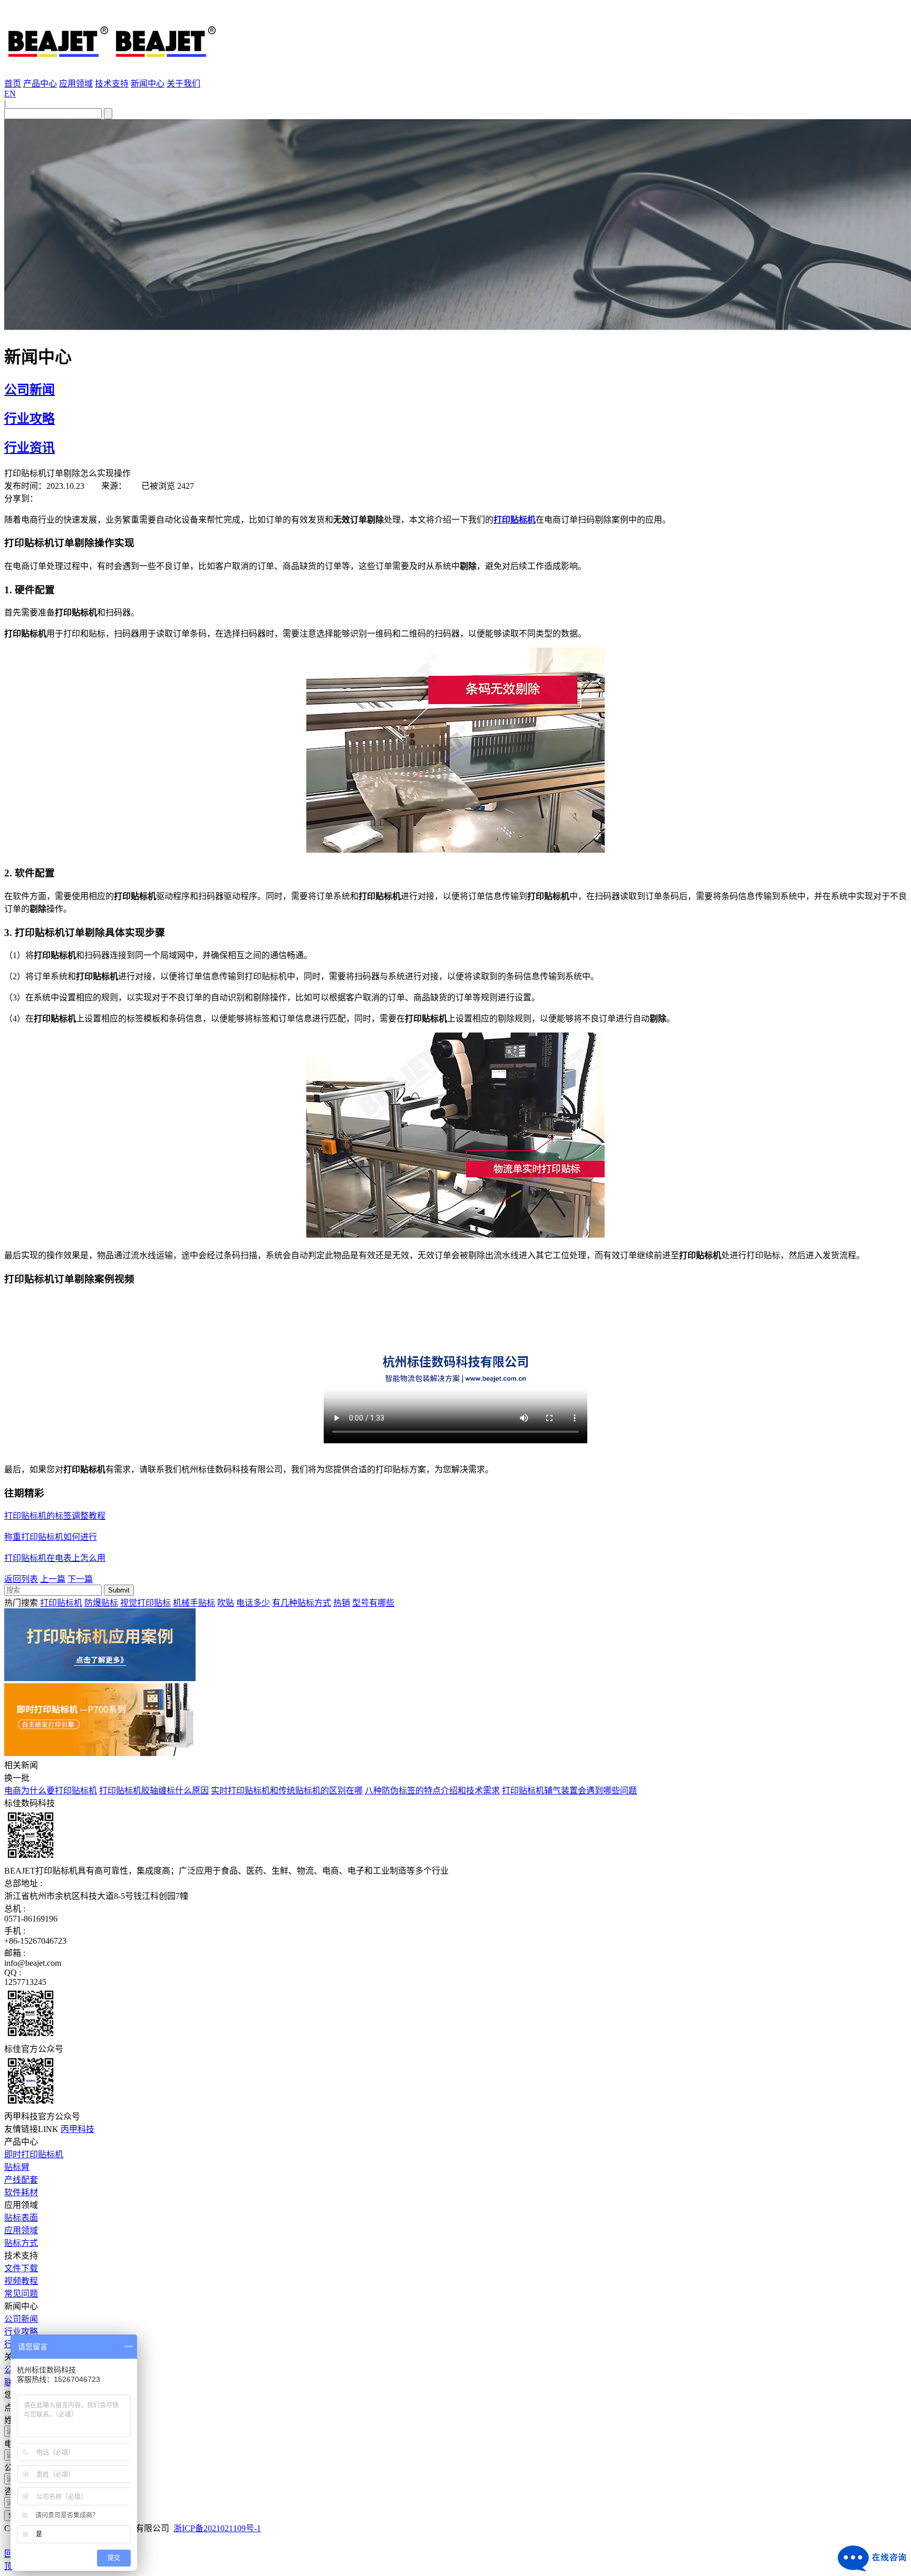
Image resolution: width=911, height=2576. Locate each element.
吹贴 (226, 1603)
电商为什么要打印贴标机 (51, 1791)
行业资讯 (30, 448)
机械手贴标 (194, 1603)
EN (10, 94)
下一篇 (80, 1579)
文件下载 (21, 2268)
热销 (342, 1603)
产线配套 (21, 2180)
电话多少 (253, 1603)
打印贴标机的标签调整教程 (55, 1516)
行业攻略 (30, 419)
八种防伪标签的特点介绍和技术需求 (432, 1791)
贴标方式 (21, 2243)
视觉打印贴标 (146, 1603)
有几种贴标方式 (302, 1603)
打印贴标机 (61, 1603)
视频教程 (21, 2281)
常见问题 (21, 2294)
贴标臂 (17, 2167)
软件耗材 (21, 2192)
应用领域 (76, 84)
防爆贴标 (101, 1603)
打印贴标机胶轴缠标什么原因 (154, 1791)
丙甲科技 (77, 2129)
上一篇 (53, 1579)
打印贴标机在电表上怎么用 (55, 1558)
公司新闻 (30, 390)
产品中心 (40, 84)
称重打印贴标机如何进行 (51, 1537)
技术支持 (112, 84)
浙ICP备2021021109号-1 (217, 2528)
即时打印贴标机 (34, 2154)
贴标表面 (21, 2218)
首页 (13, 84)
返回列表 (21, 1579)
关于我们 (183, 84)
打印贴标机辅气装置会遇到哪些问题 (569, 1791)
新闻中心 (148, 84)
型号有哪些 (373, 1603)
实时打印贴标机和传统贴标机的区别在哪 (287, 1791)
